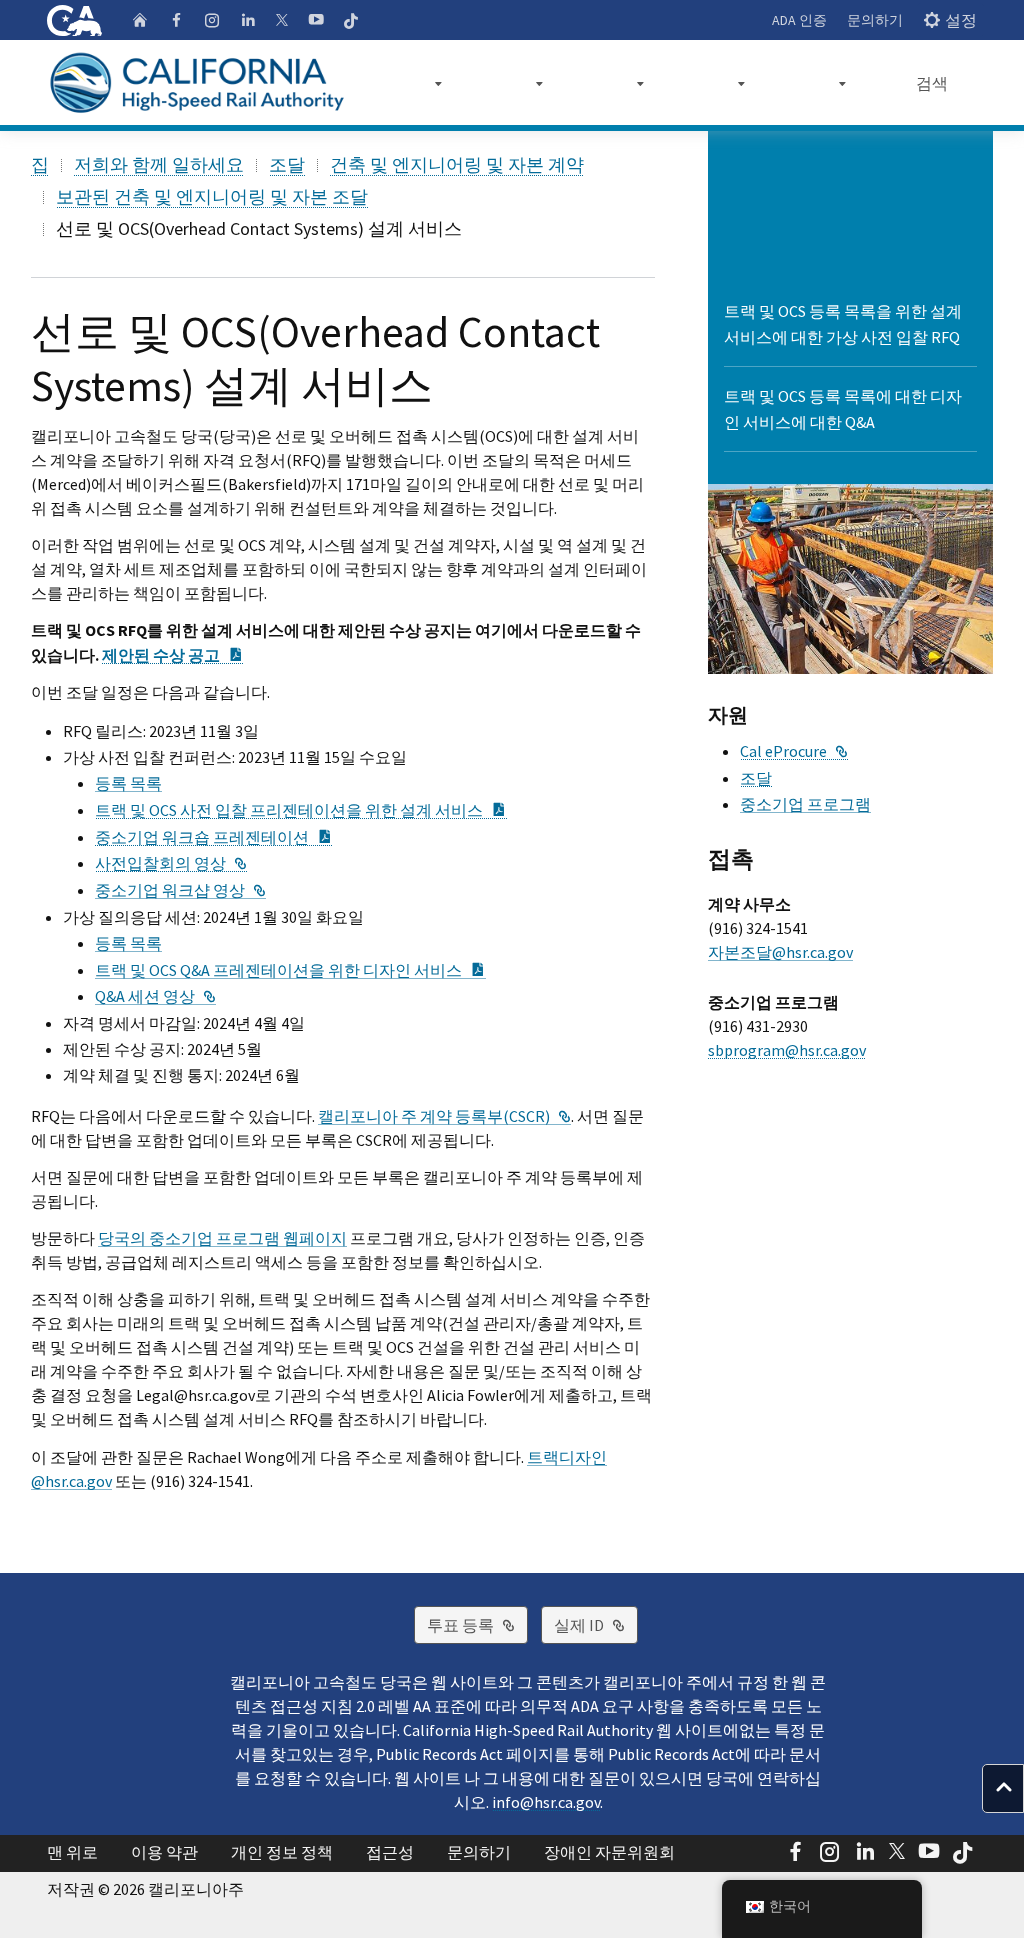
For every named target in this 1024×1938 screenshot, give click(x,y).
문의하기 (875, 20)
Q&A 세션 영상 (155, 996)
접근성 (390, 1852)
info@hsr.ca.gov (546, 1802)
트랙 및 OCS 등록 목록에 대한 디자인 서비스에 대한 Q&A (843, 409)
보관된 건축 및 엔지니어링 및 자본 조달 (212, 196)
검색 (932, 83)
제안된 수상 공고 (173, 655)
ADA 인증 (799, 20)
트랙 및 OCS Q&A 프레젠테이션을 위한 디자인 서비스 (290, 970)
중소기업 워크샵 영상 (180, 890)
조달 (287, 164)
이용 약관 (164, 1852)
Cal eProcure (794, 751)
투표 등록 (477, 1624)
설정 (961, 20)
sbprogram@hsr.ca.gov (787, 1050)
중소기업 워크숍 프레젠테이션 (214, 837)
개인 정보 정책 (282, 1852)
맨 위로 (72, 1852)
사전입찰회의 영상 (171, 863)
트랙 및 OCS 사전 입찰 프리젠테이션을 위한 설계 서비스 (301, 810)
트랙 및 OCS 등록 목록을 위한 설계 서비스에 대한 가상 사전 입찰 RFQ (843, 324)
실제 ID (596, 1624)
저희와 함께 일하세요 (159, 164)
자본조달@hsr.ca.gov (780, 952)
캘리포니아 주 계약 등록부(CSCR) (444, 1116)
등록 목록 (128, 783)
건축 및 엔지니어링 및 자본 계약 (457, 164)
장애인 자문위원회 (609, 1852)
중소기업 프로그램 (805, 804)
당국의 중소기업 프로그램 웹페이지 (222, 1238)
